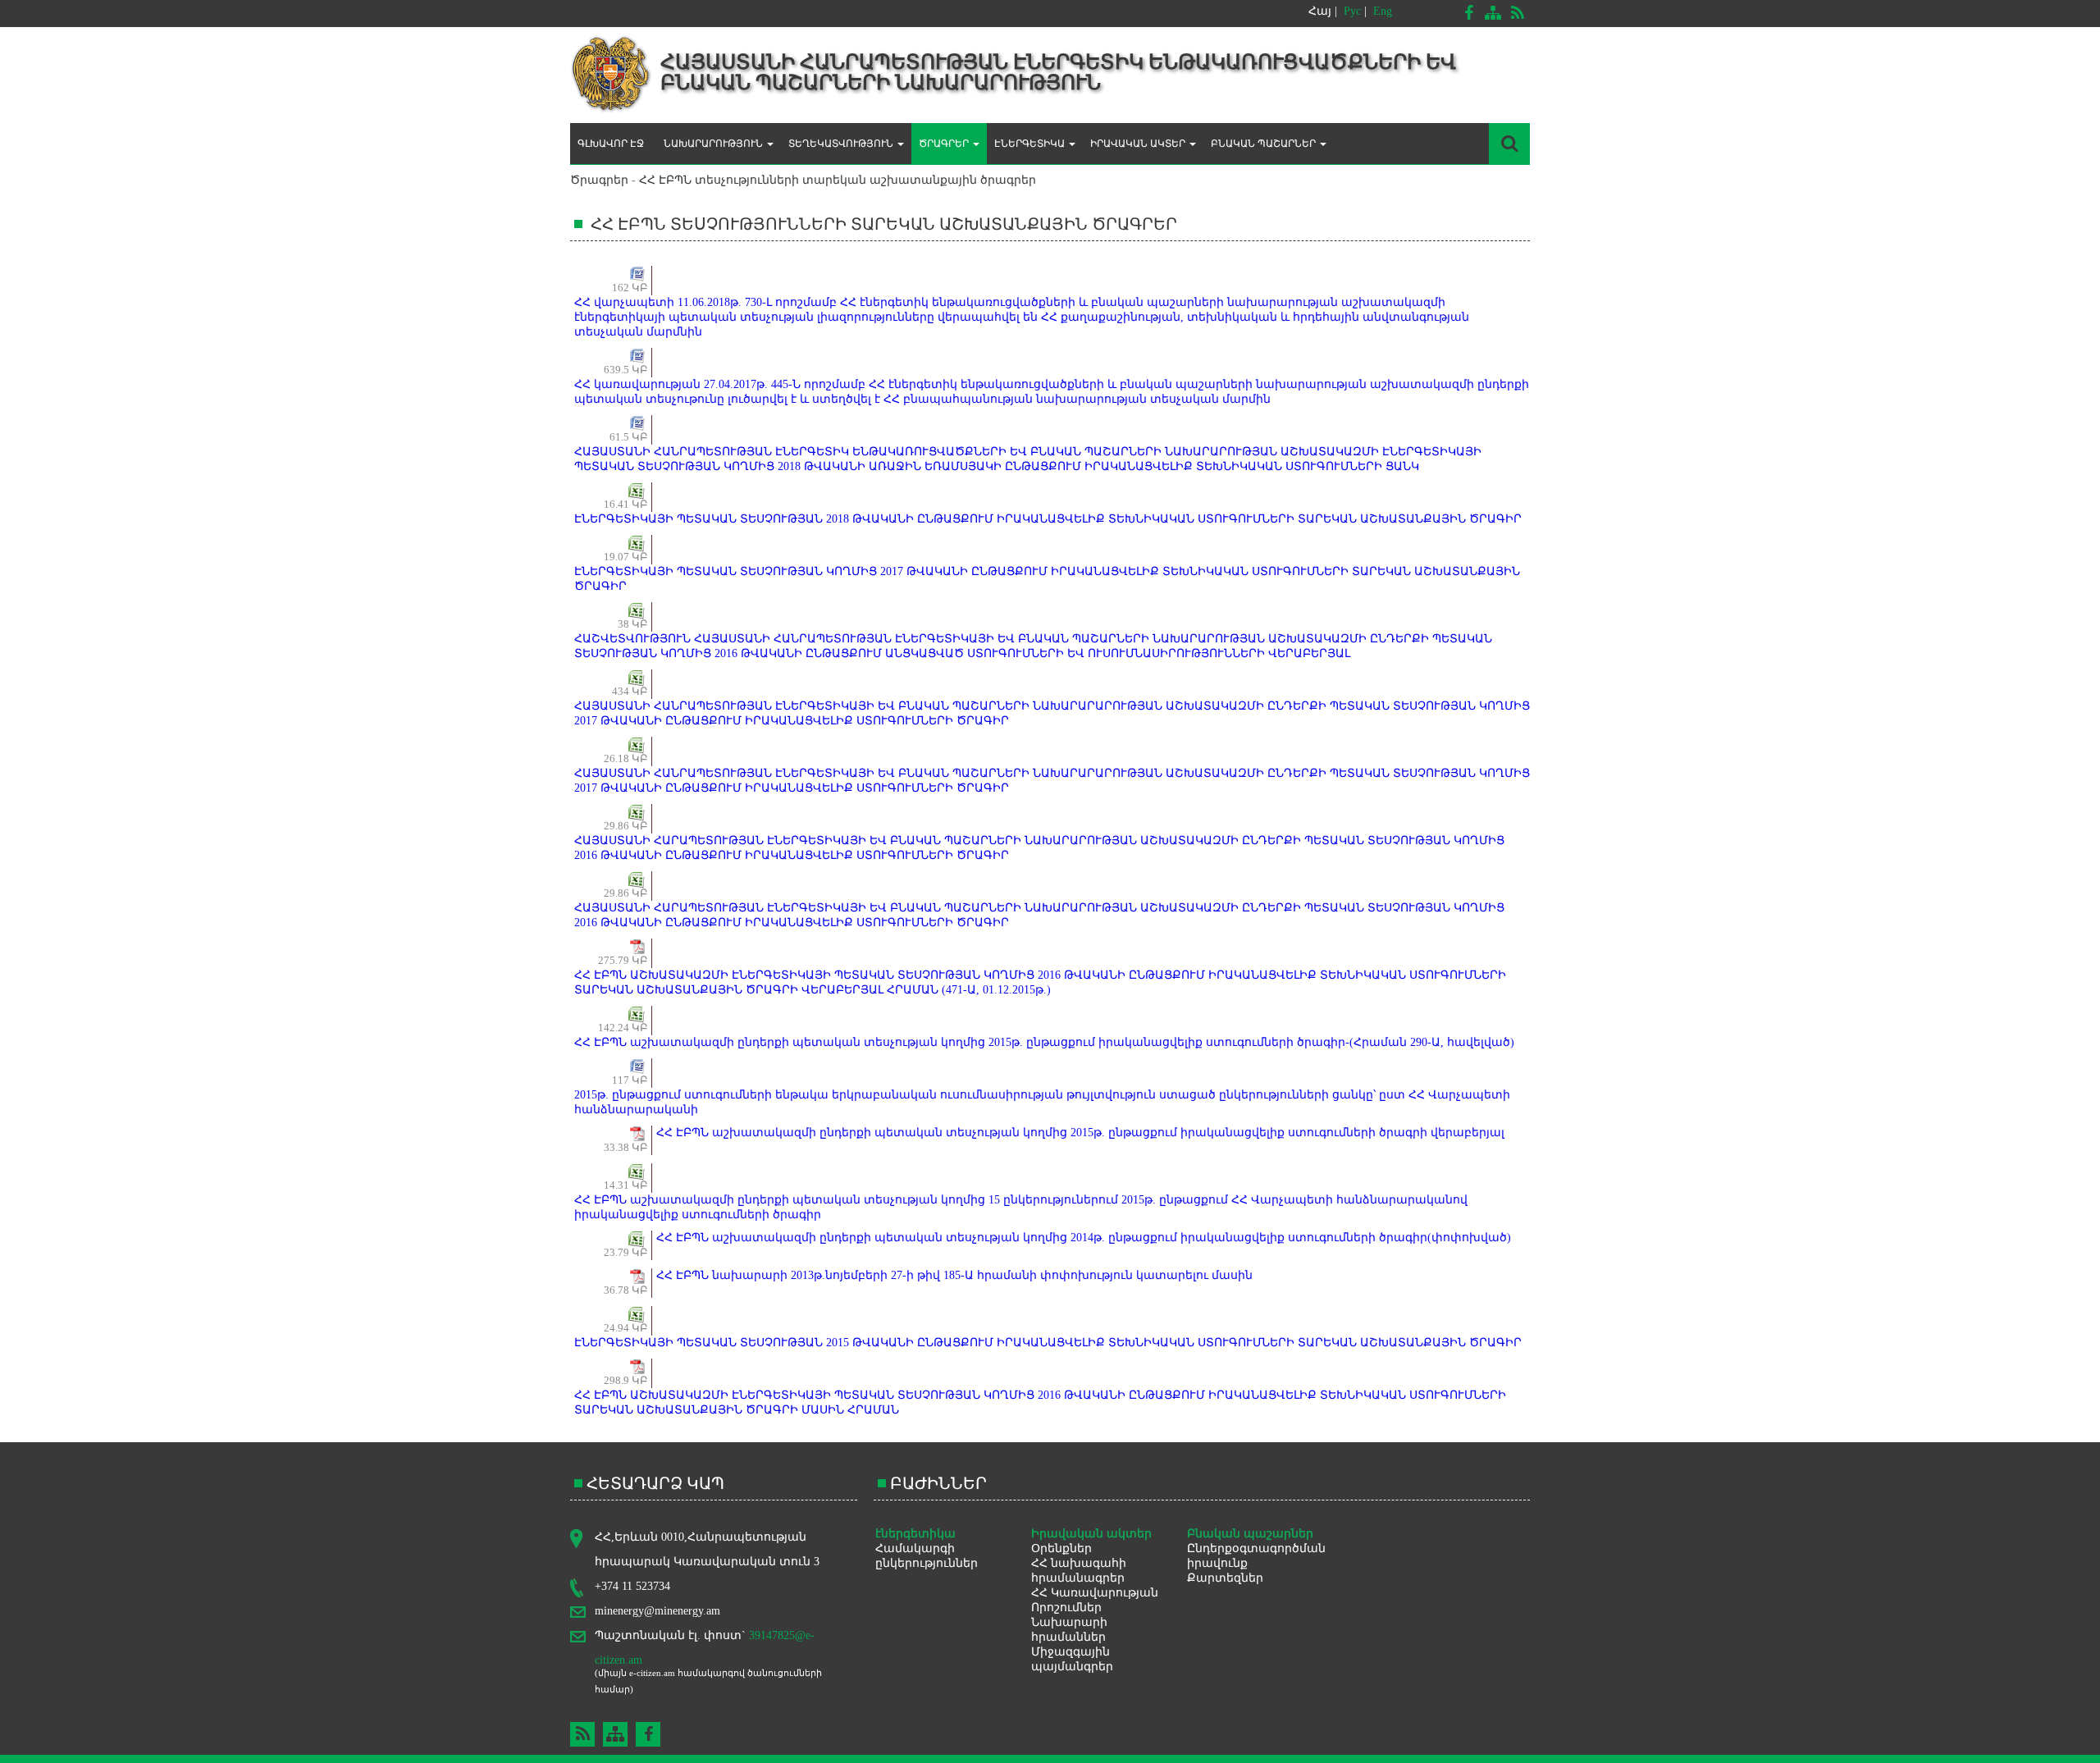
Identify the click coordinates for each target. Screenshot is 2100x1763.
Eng (1383, 11)
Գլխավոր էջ (611, 144)
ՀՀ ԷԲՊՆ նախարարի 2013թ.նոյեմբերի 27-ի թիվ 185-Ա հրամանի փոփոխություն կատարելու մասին (954, 1275)
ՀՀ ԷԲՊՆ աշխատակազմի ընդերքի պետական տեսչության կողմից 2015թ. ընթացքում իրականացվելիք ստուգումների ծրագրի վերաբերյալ (1080, 1133)
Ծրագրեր (599, 180)
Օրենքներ (1061, 1548)
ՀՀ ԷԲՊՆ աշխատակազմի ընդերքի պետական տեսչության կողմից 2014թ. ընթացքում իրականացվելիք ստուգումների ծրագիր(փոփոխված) (1084, 1238)
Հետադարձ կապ (655, 1483)
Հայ (1320, 11)
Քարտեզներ (1225, 1578)
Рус (1352, 11)
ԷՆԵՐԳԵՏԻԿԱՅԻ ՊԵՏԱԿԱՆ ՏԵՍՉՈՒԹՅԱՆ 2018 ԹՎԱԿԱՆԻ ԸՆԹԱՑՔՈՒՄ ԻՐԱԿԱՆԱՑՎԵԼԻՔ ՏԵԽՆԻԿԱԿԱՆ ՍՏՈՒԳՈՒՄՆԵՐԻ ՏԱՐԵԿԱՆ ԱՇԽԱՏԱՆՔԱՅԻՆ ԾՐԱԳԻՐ (1048, 519)
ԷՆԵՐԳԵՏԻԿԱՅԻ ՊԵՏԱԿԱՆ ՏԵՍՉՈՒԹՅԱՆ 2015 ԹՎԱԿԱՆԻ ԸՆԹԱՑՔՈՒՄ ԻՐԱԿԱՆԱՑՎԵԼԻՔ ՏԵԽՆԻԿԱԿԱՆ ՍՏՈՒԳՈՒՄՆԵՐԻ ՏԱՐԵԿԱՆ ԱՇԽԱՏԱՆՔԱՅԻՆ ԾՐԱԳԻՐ (1048, 1343)
